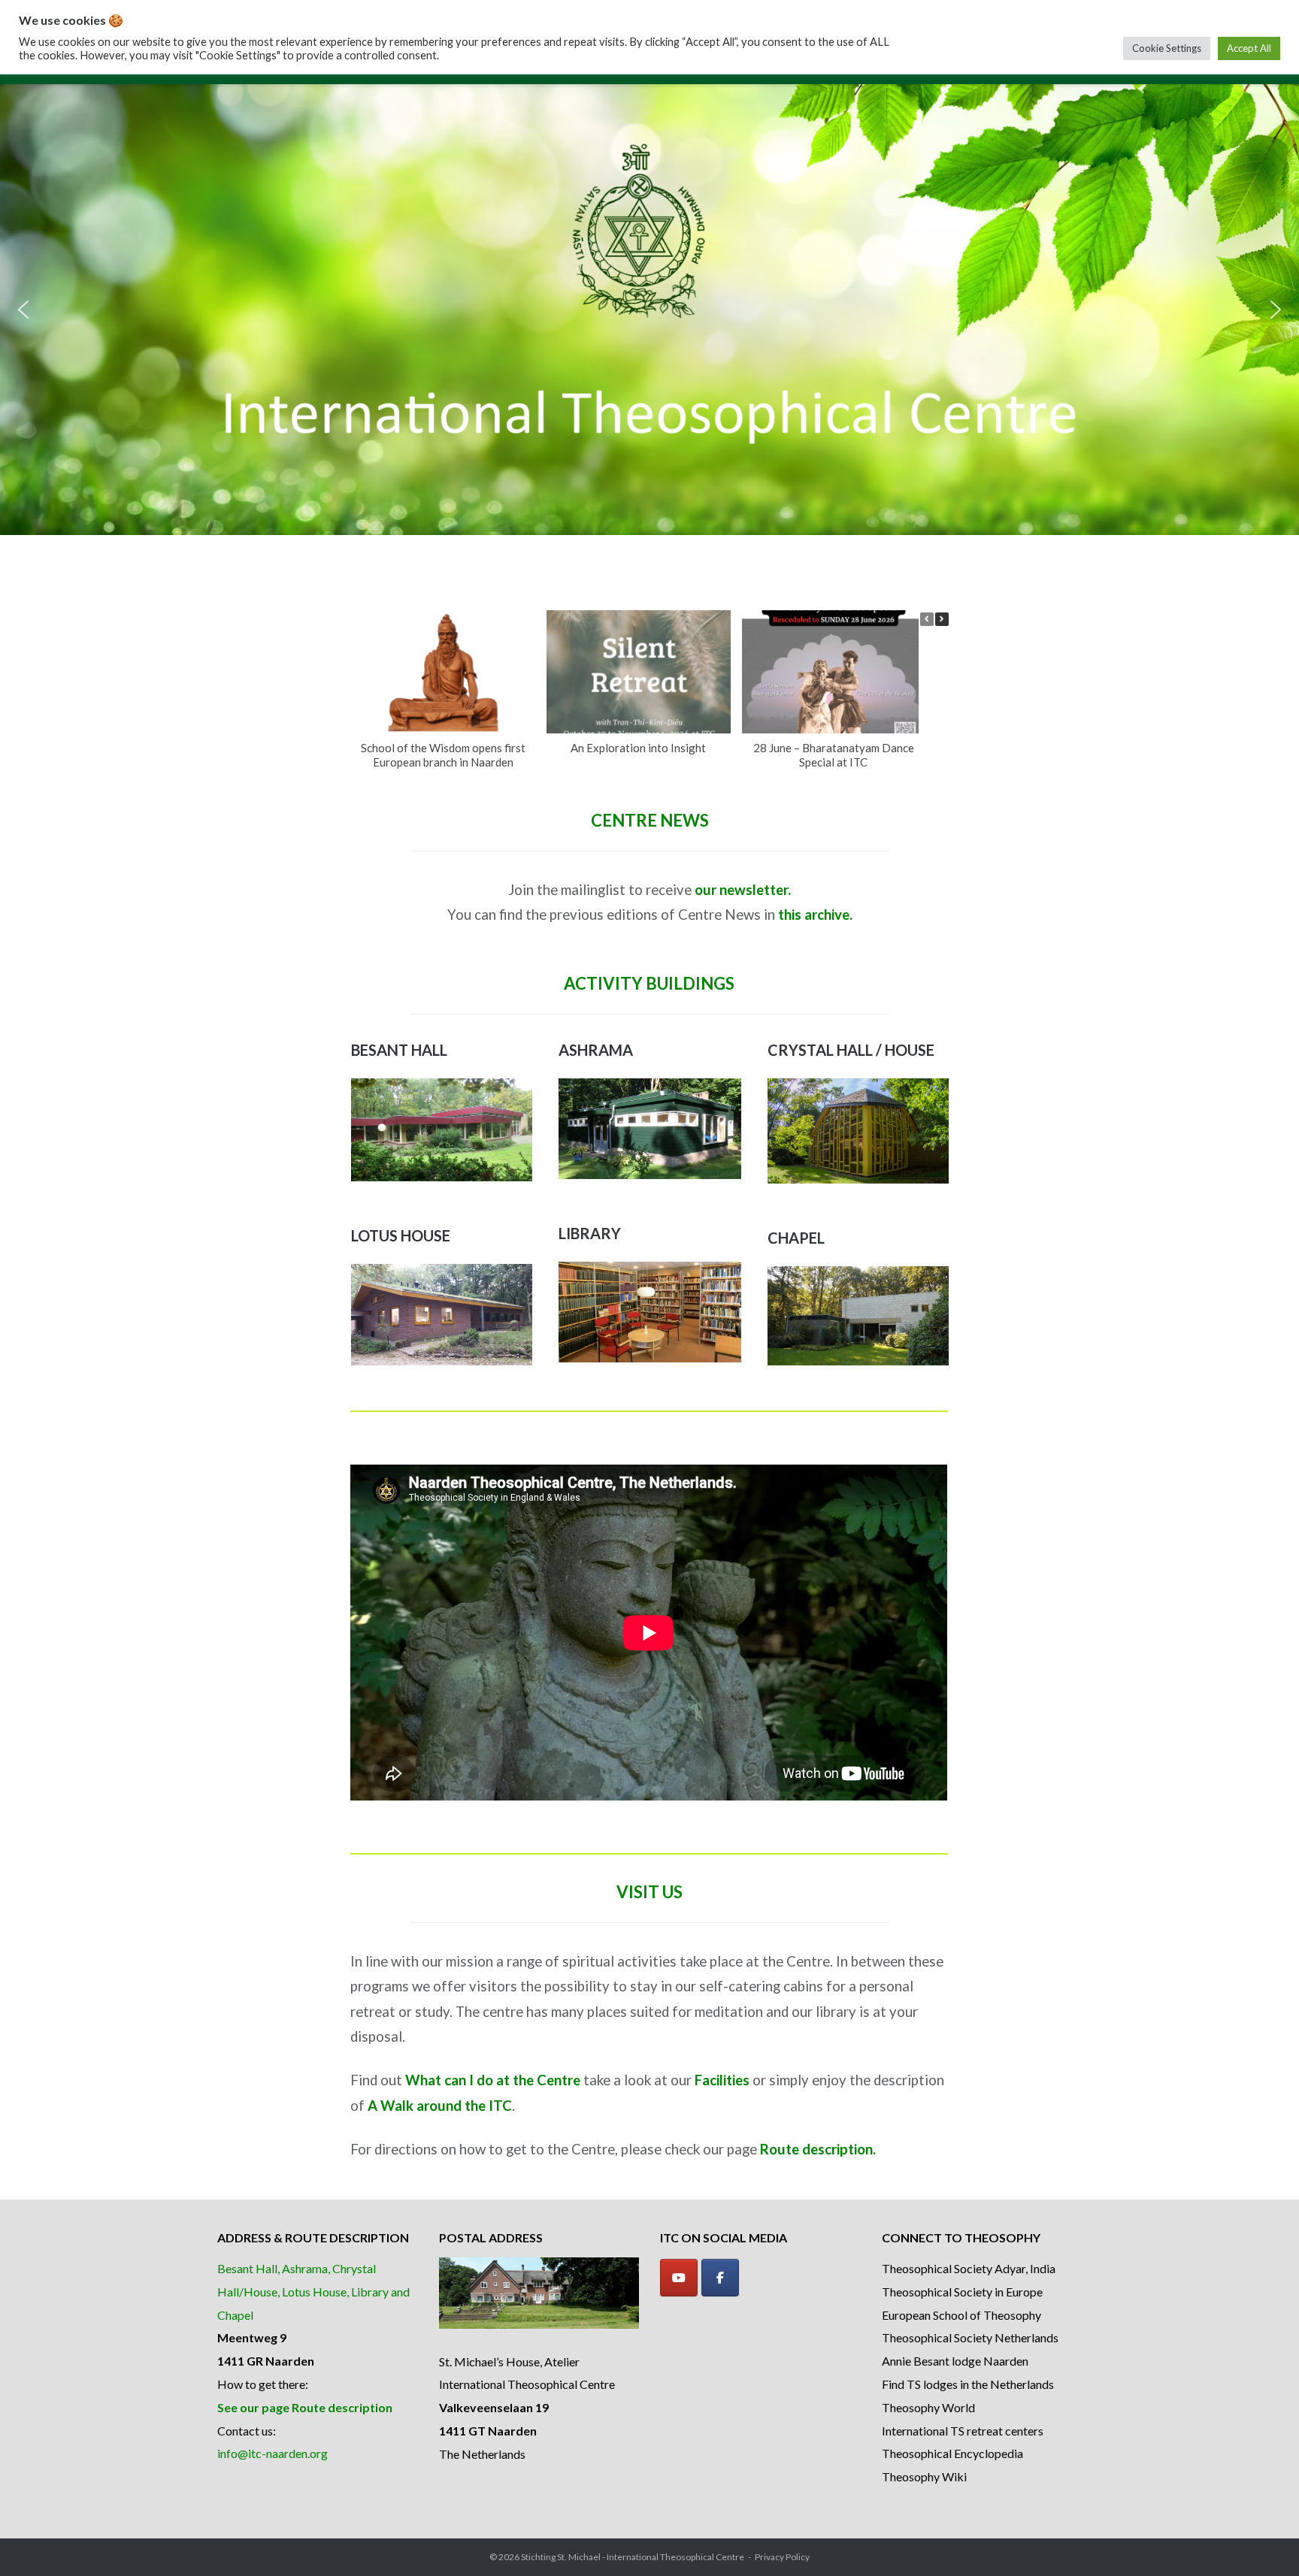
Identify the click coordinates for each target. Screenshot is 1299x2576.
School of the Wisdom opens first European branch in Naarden (443, 755)
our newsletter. (743, 890)
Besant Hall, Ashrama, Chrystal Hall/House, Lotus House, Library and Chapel (313, 2292)
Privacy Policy (782, 2557)
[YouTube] (679, 2278)
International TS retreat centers (963, 2431)
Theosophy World (928, 2407)
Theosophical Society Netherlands (970, 2337)
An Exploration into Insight (638, 748)
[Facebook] (720, 2278)
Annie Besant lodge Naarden (955, 2361)
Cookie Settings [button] (1167, 48)
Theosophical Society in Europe (962, 2292)
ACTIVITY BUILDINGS (649, 983)
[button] (23, 310)
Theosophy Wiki (924, 2476)
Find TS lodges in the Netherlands (968, 2384)
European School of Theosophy (961, 2315)
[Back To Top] (1262, 2540)
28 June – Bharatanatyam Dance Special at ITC (834, 755)
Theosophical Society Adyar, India (969, 2268)
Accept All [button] (1249, 48)
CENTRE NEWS (650, 820)
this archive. (815, 915)
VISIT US (649, 1892)
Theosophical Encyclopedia (952, 2453)
